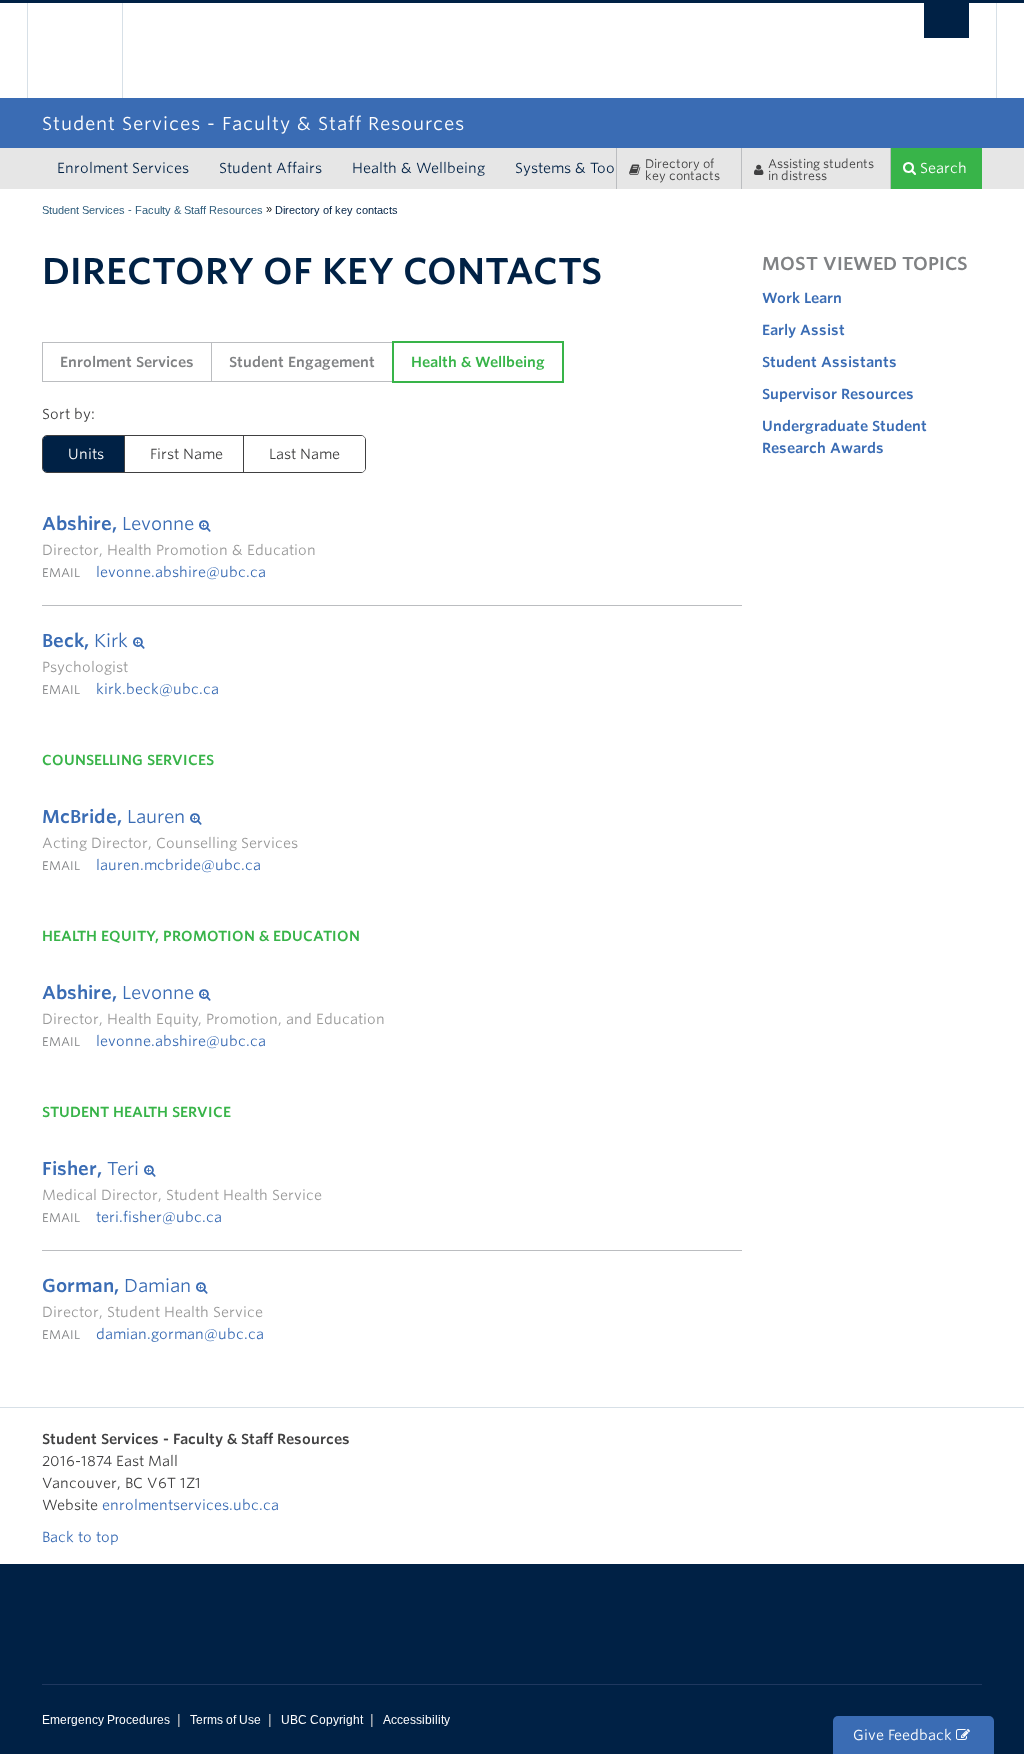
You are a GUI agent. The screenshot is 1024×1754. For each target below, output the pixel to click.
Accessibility (416, 1720)
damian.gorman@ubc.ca (180, 1334)
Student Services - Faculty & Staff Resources (152, 210)
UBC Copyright (322, 1720)
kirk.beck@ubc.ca (157, 689)
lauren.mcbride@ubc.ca (178, 865)
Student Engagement (302, 362)
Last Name (304, 454)
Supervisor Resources (838, 394)
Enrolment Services (123, 168)
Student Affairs (270, 168)
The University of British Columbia (89, 50)
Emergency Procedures (106, 1720)
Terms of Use (225, 1720)
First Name (186, 454)
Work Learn (802, 298)
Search (941, 168)
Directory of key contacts (682, 169)
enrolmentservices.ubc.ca (190, 1505)
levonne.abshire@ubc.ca (181, 572)
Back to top (82, 1537)
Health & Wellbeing (418, 168)
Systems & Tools (570, 168)
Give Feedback (904, 1735)
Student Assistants (829, 362)
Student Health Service (136, 1112)
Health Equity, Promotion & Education (201, 936)
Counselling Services (128, 760)
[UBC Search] (946, 20)
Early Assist (803, 330)
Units (73, 454)
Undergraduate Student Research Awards (844, 437)
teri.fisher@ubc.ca (159, 1217)
